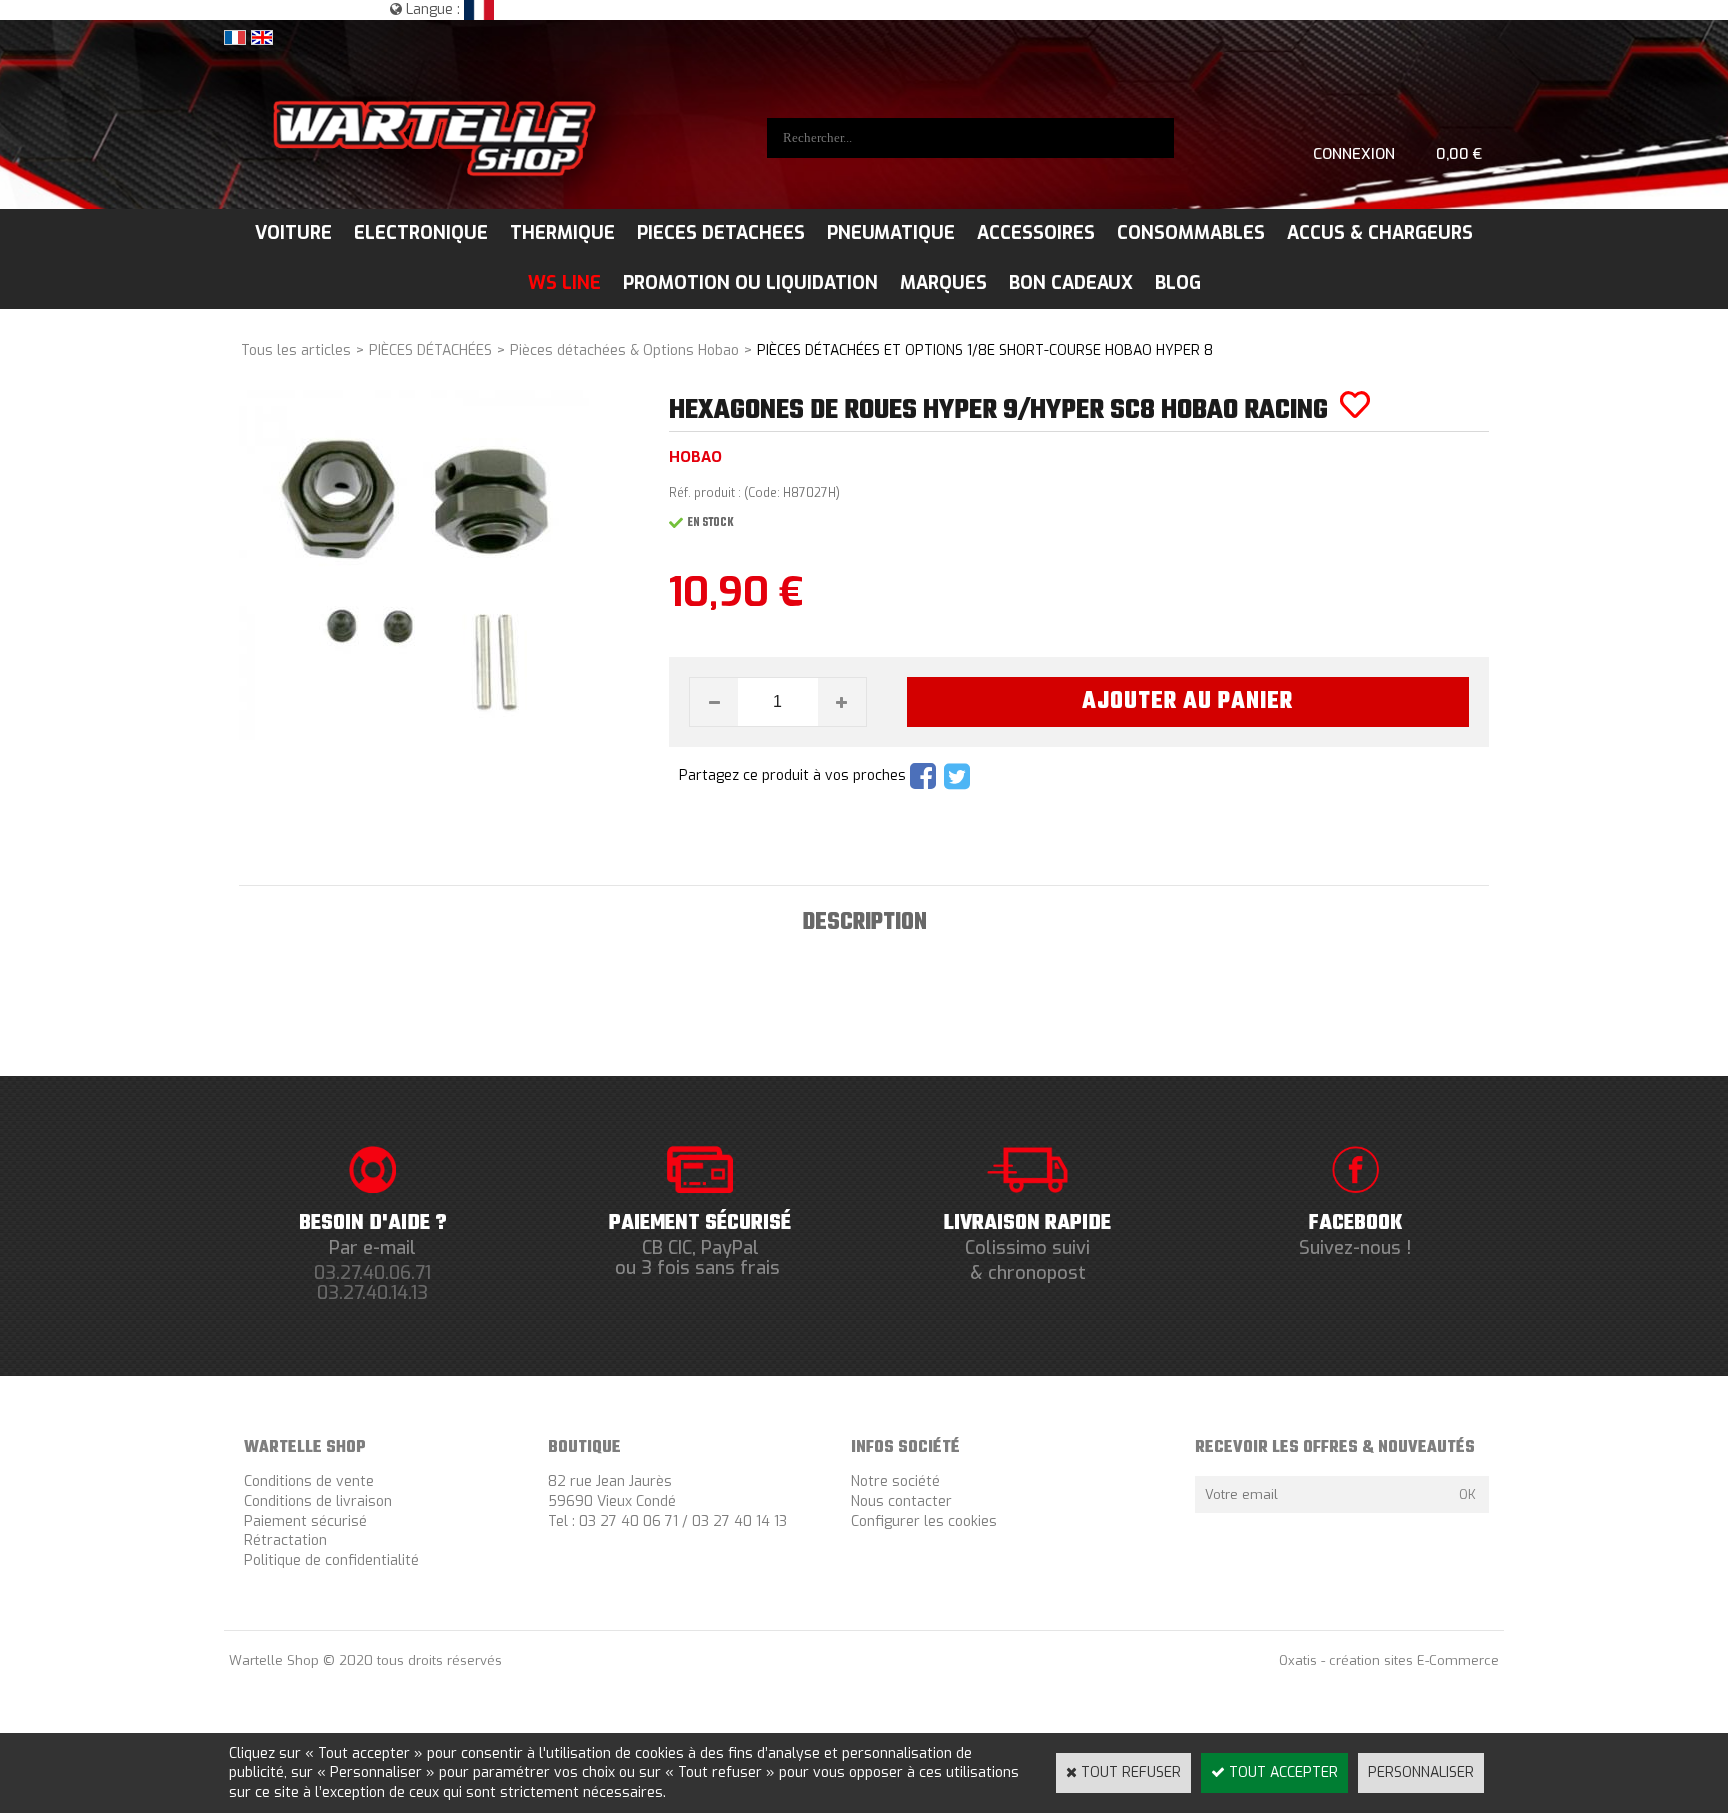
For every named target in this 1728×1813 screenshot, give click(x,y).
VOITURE (293, 233)
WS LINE (564, 283)
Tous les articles (296, 350)
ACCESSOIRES (1036, 233)
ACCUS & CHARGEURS (1380, 233)
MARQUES (943, 283)
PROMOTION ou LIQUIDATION (750, 283)
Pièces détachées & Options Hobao (624, 350)
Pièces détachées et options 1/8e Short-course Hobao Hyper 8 (985, 350)
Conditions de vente (309, 1481)
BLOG (1178, 283)
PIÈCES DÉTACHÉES (430, 350)
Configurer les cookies (924, 1521)
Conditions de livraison (318, 1501)
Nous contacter (901, 1501)
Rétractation (285, 1540)
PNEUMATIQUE (891, 233)
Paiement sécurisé (305, 1521)
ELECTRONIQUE (421, 233)
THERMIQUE (562, 233)
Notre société (895, 1481)
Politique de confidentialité (331, 1560)
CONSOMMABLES (1191, 233)
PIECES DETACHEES (721, 233)
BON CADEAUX (1071, 283)
